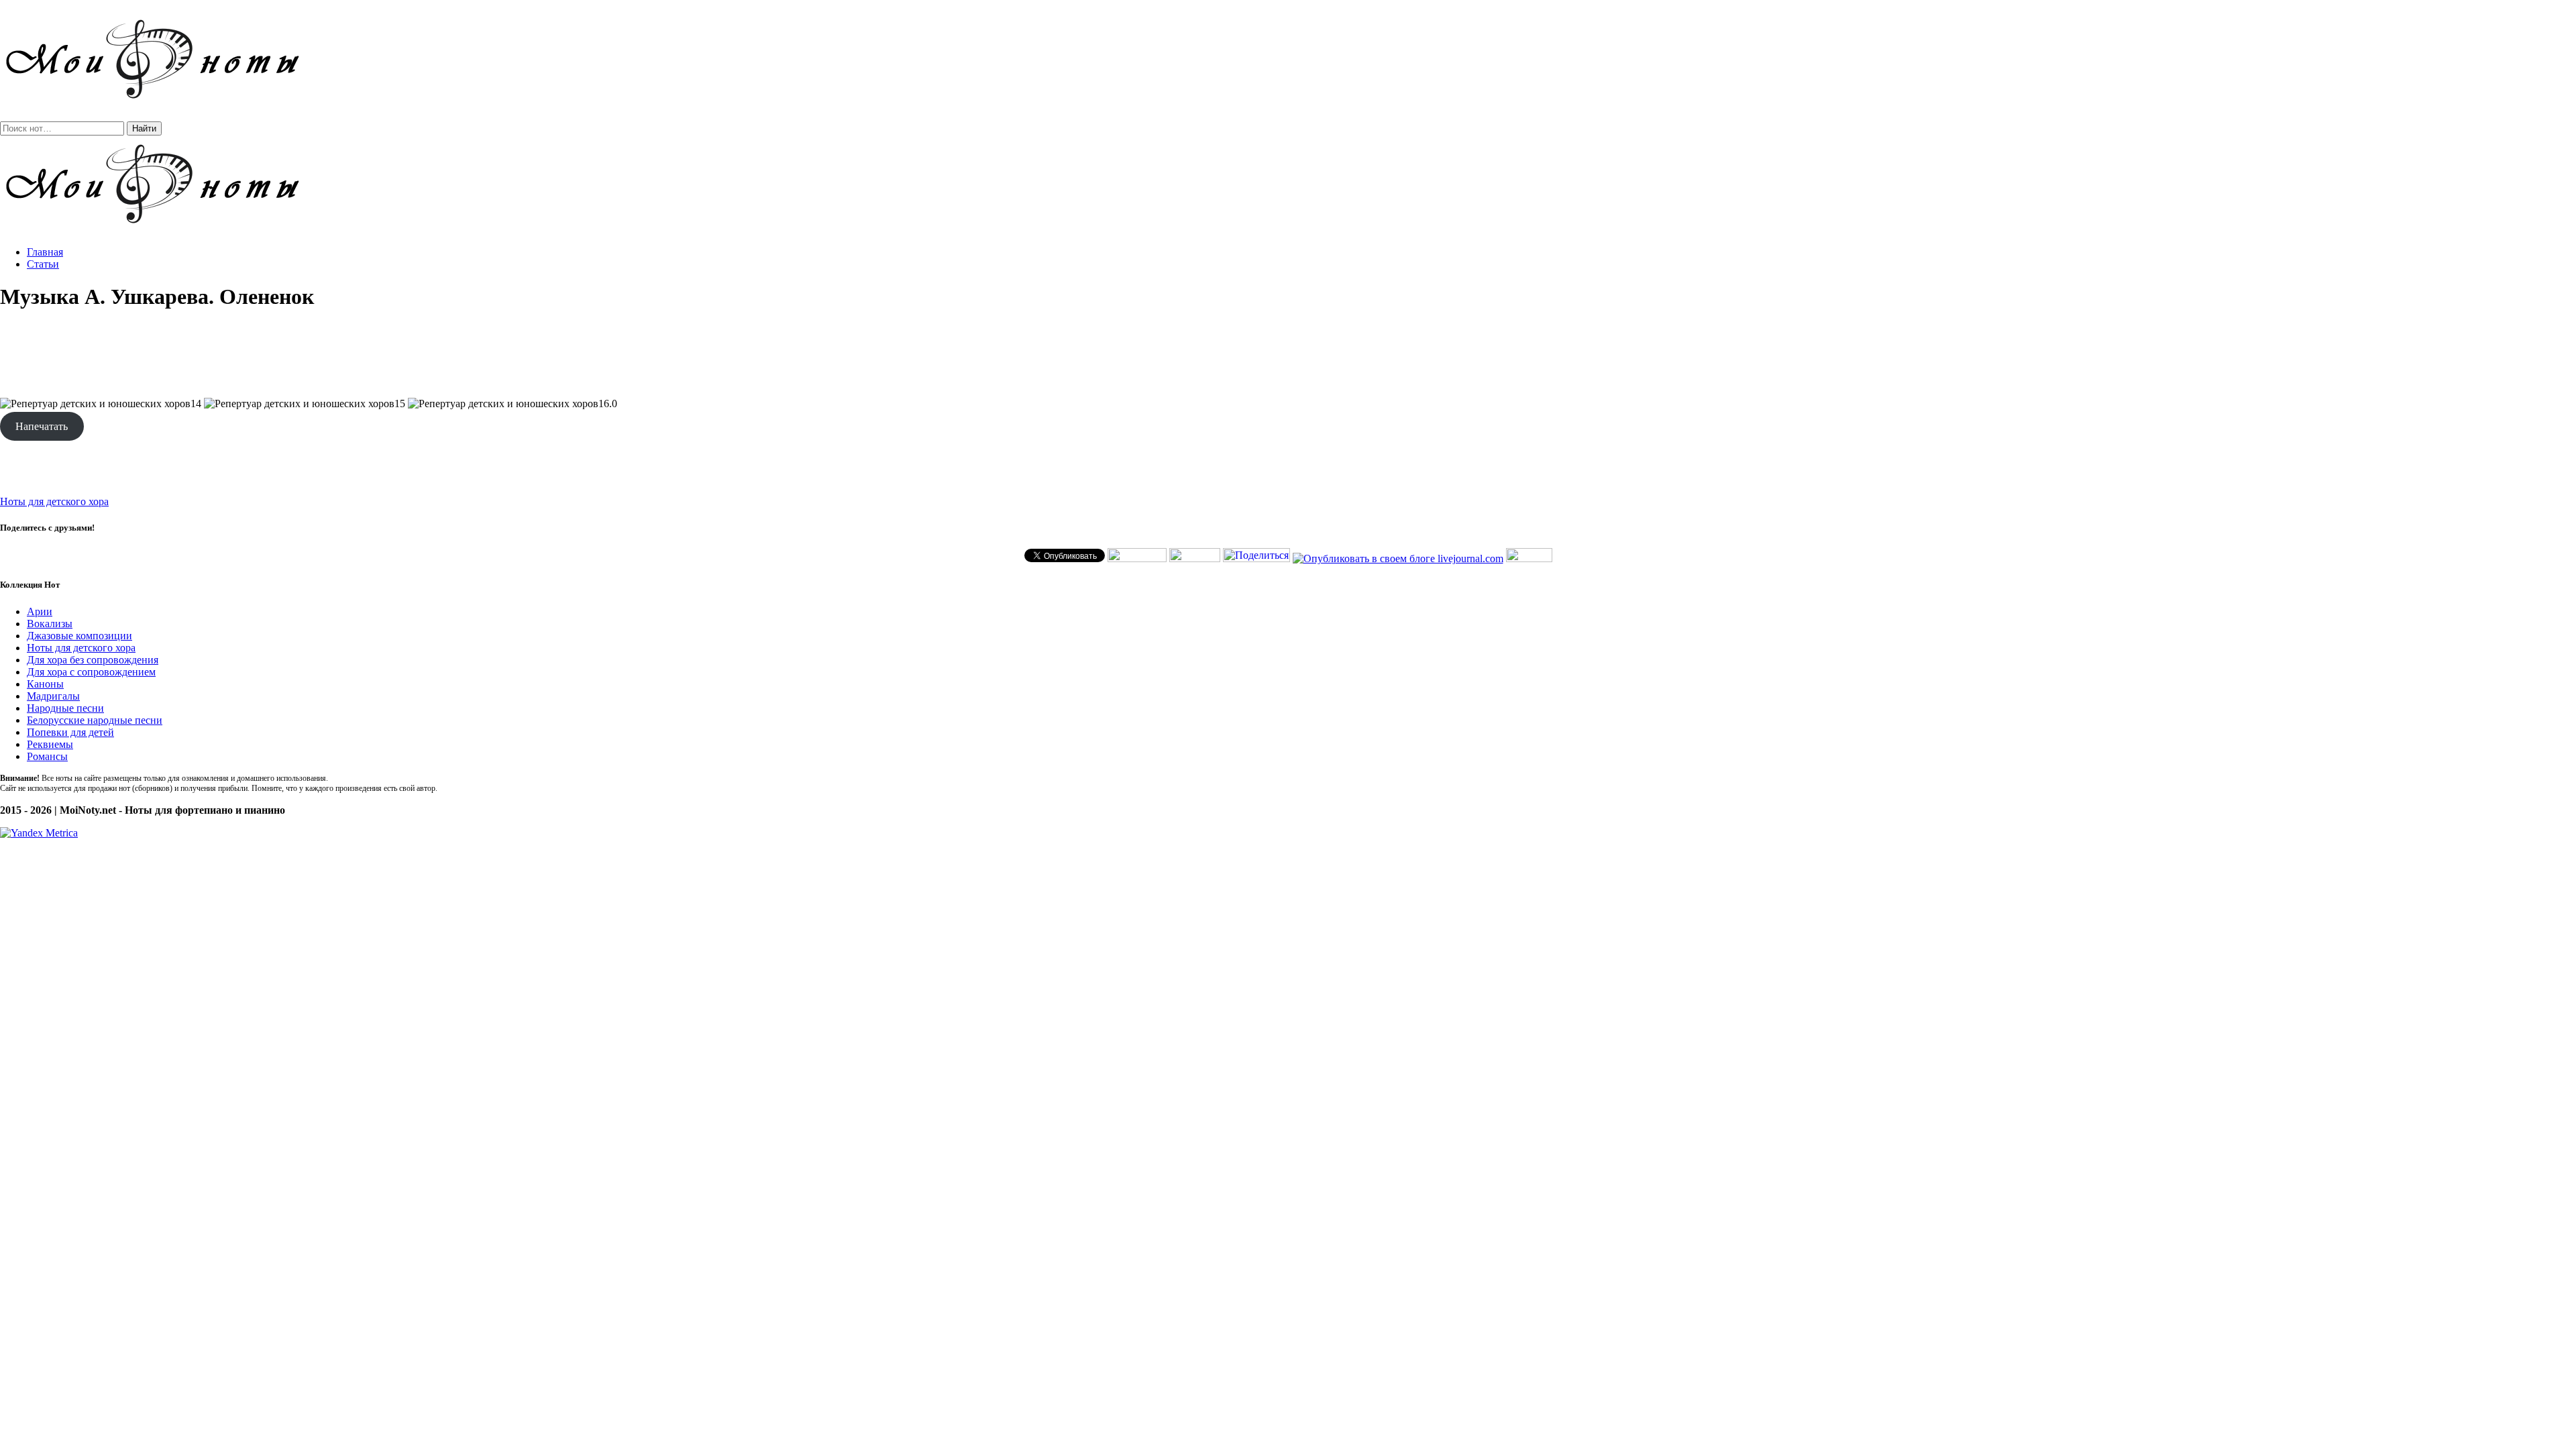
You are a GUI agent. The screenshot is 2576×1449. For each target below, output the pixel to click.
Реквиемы (50, 744)
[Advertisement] (1288, 354)
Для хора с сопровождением (91, 672)
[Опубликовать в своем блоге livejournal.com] (1398, 558)
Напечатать (42, 426)
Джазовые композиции (79, 636)
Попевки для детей (70, 732)
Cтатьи (43, 264)
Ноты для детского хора (54, 501)
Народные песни (65, 708)
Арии (40, 611)
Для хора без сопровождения (93, 660)
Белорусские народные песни (95, 720)
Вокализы (50, 624)
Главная (45, 252)
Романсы (47, 756)
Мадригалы (53, 696)
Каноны (45, 684)
